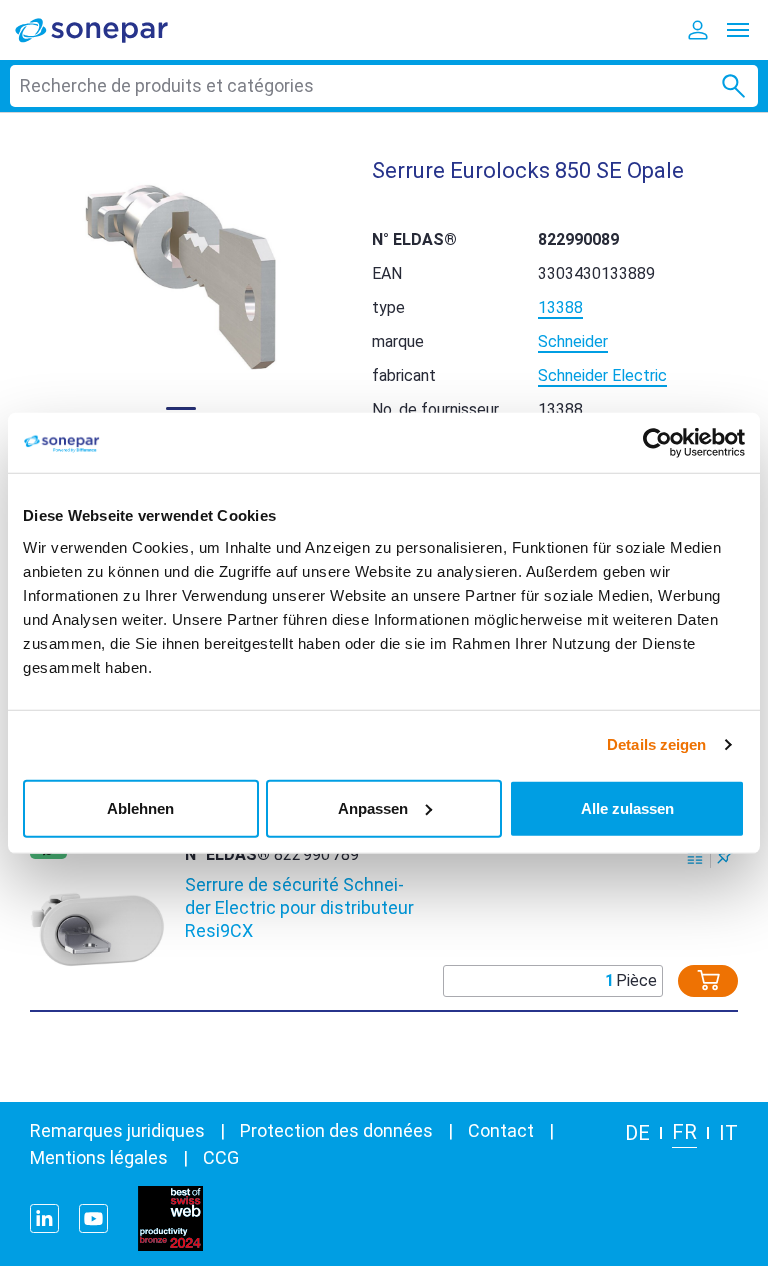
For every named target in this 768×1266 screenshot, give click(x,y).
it (728, 1133)
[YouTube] (93, 1218)
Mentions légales (99, 1157)
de (637, 1133)
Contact (501, 1130)
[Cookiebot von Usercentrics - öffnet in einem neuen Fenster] (657, 443)
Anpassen (373, 807)
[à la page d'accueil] (105, 29)
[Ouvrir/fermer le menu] (738, 30)
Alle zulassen (627, 807)
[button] (181, 277)
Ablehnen (140, 807)
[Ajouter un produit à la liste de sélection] (725, 855)
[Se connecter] (698, 30)
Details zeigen (656, 744)
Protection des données (336, 1130)
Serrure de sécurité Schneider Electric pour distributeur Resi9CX (299, 907)
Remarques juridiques (117, 1130)
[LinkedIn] (44, 1218)
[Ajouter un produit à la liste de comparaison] (695, 855)
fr (684, 1132)
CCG (221, 1157)
